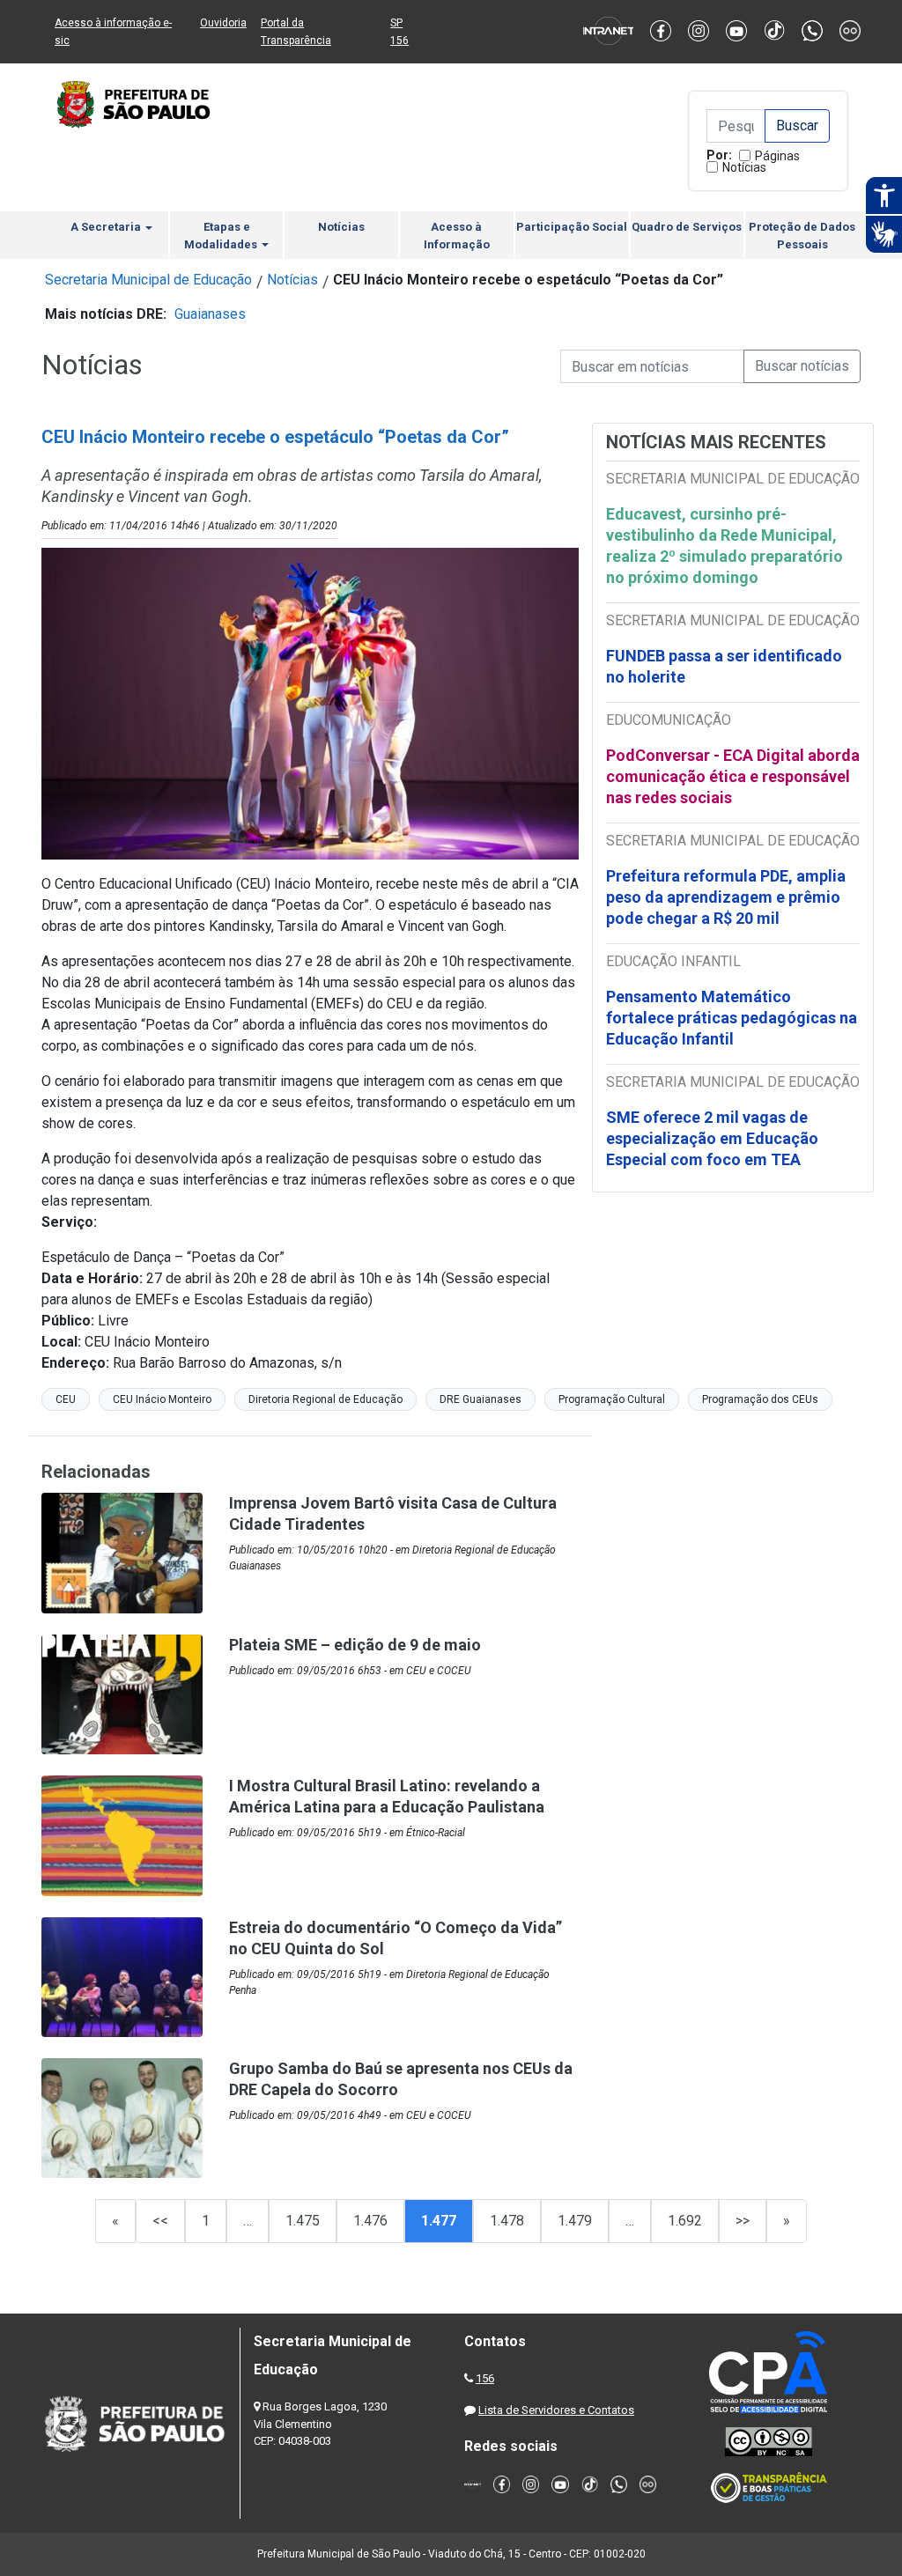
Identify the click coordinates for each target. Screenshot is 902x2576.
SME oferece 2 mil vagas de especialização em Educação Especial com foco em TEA (712, 1138)
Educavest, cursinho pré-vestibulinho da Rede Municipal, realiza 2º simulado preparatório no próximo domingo (725, 546)
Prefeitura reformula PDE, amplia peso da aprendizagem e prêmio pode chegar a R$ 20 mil (726, 897)
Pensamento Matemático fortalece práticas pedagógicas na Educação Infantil (732, 1018)
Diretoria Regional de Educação (325, 1399)
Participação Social (572, 227)
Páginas (777, 156)
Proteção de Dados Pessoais (802, 236)
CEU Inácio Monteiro (162, 1399)
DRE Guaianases (481, 1399)
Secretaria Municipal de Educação (148, 280)
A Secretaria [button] (107, 227)
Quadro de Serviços (687, 227)
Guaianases (210, 314)
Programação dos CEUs (760, 1399)
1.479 (575, 2221)
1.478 (507, 2221)
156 (485, 2378)
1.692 (685, 2221)
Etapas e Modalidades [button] (222, 236)
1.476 (370, 2221)
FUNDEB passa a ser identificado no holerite (724, 666)
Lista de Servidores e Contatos (556, 2410)
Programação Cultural (612, 1399)
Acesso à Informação (457, 236)
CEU (66, 1399)
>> (743, 2221)
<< (160, 2221)
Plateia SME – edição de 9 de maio (355, 1645)
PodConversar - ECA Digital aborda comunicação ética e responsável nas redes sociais (733, 776)
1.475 (303, 2221)
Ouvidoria (223, 23)
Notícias (744, 167)
